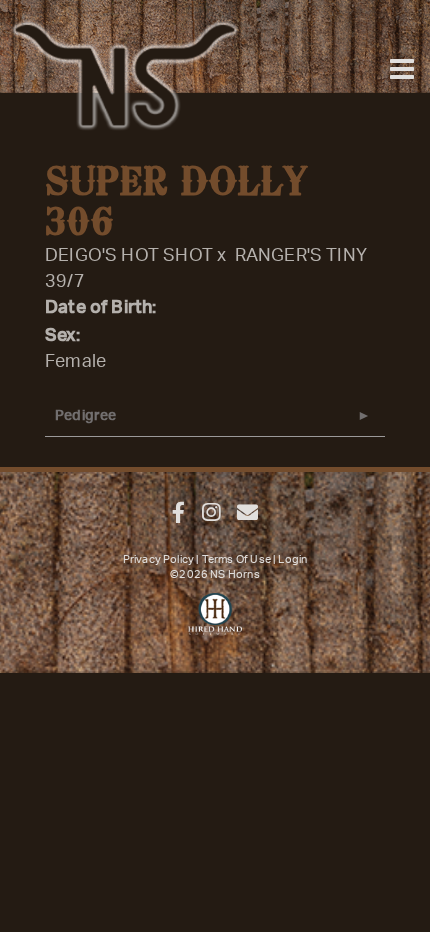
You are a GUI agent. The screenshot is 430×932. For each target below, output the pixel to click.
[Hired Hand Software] (215, 623)
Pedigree (85, 416)
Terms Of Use (236, 559)
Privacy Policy (159, 559)
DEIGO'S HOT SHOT (129, 256)
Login (292, 559)
